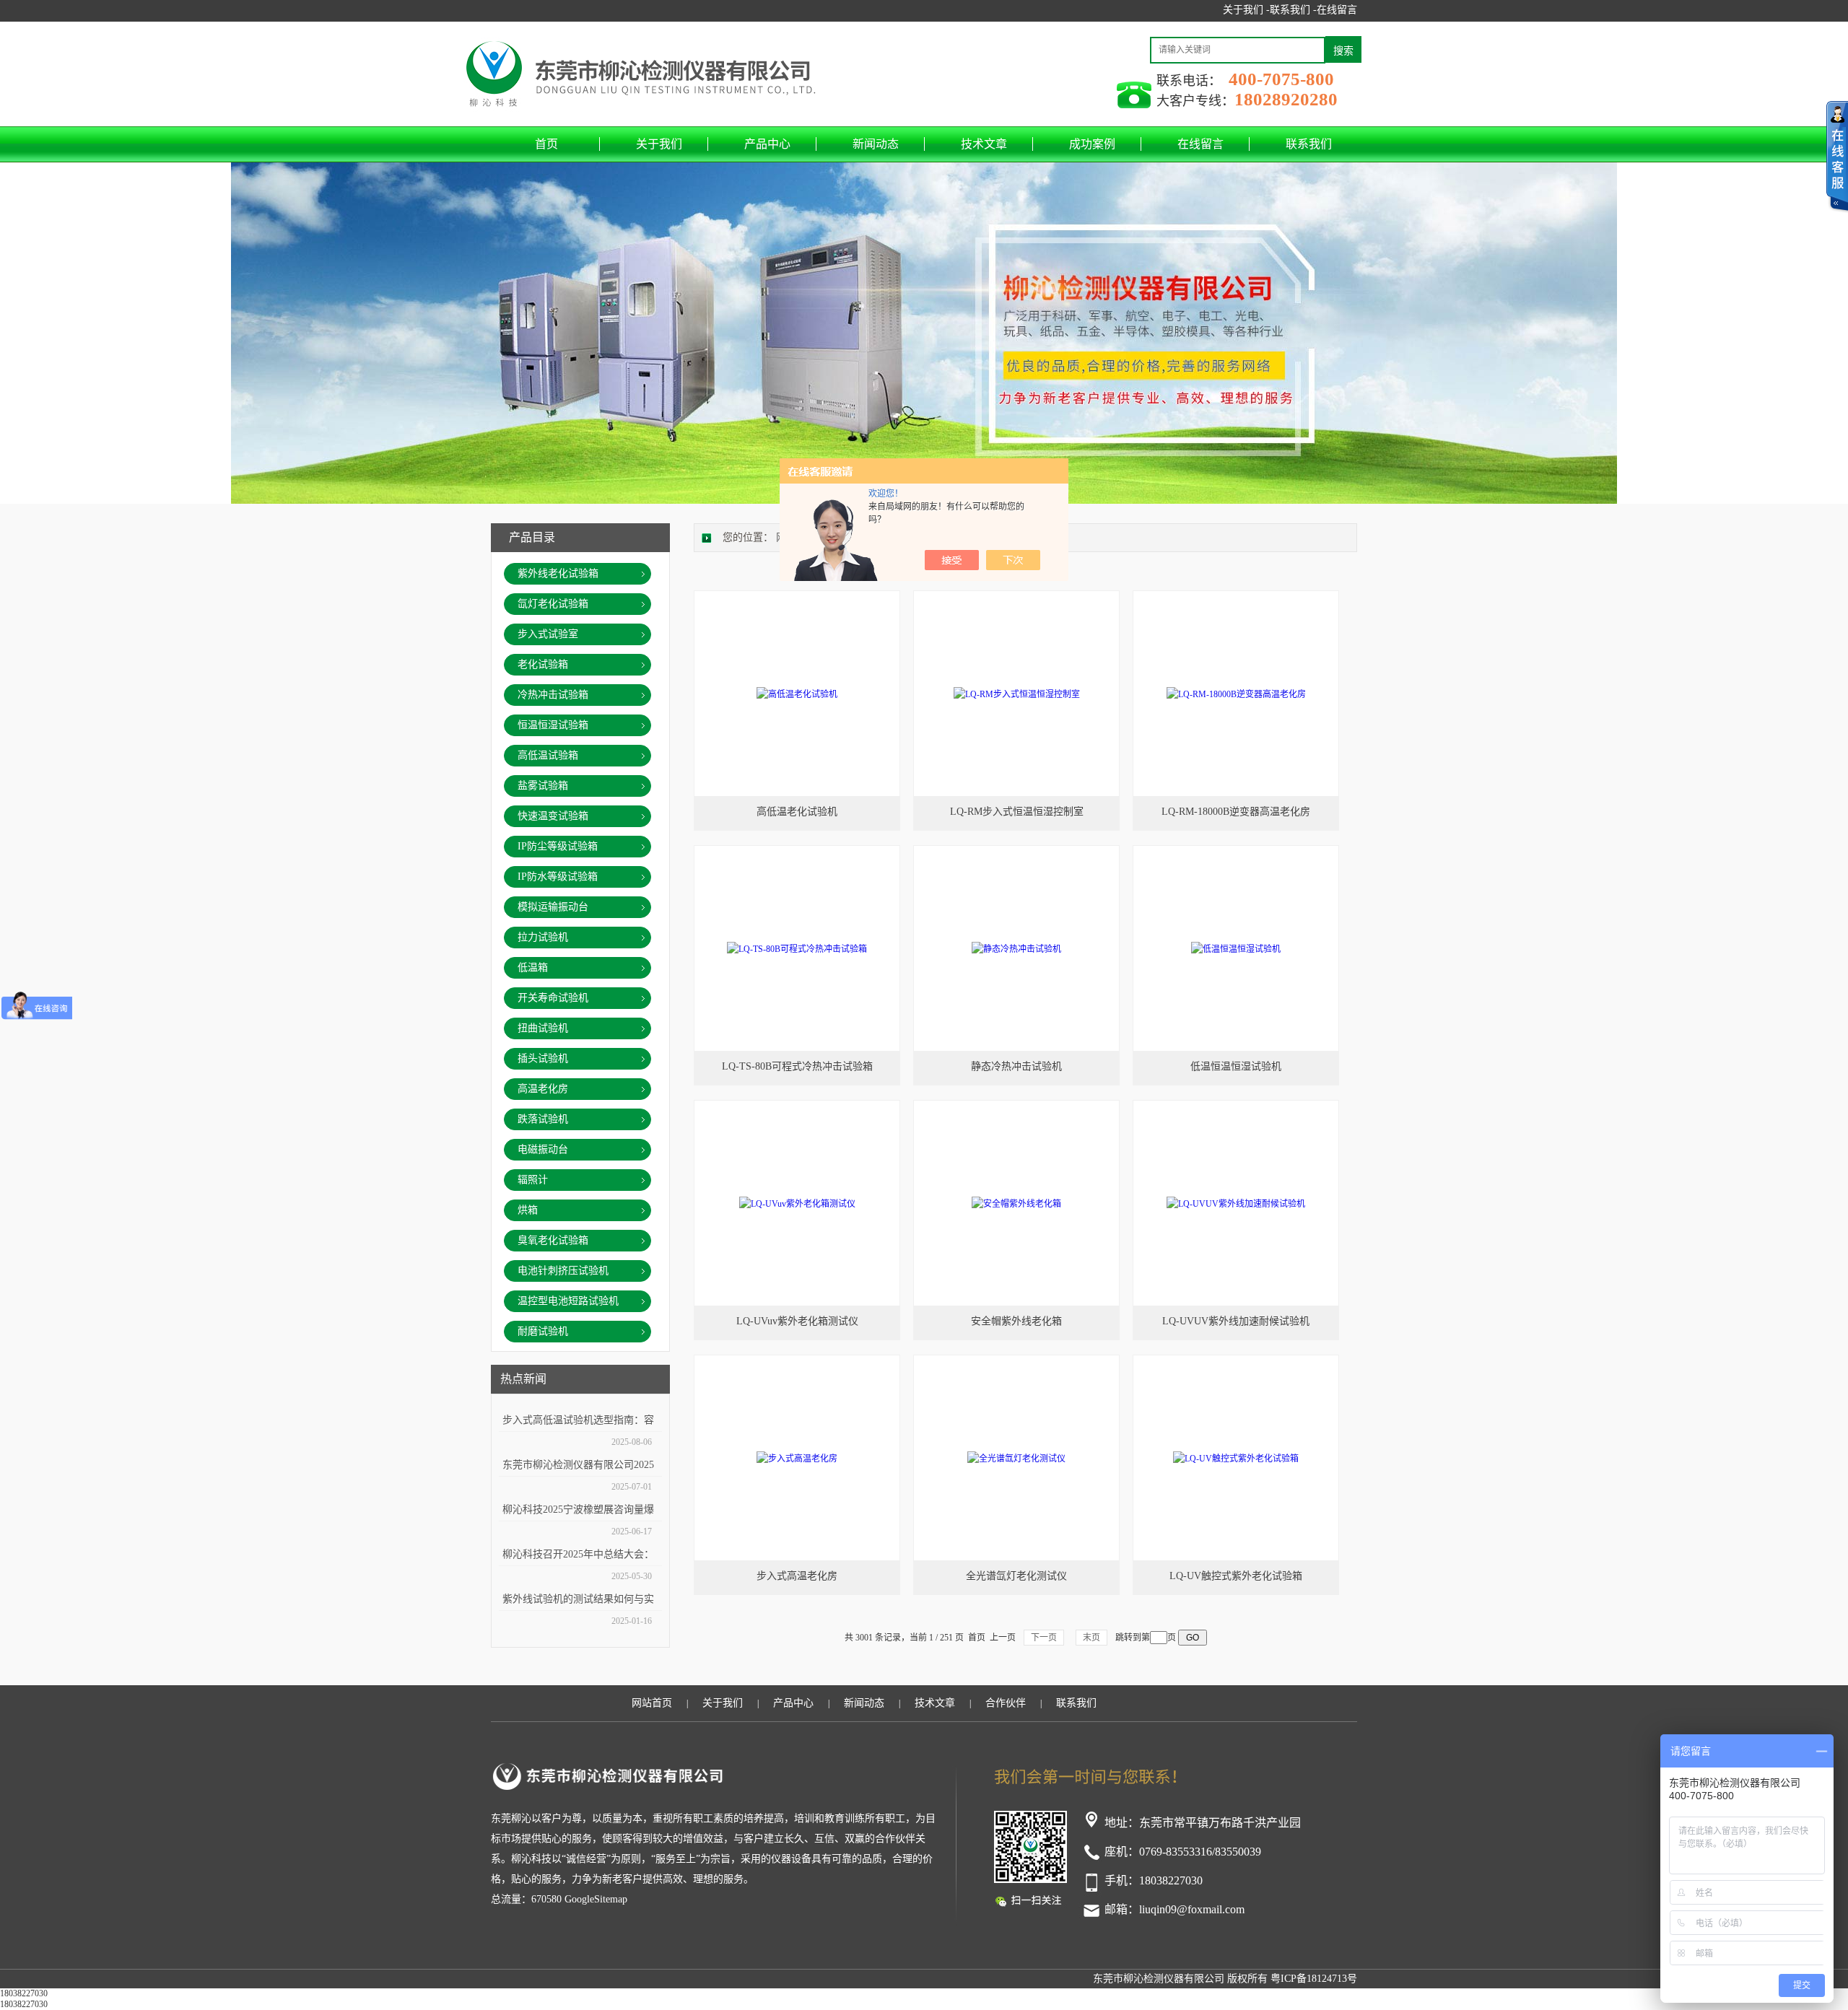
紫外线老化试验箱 (558, 573)
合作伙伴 (1006, 1703)
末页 (1091, 1638)
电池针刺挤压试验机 (563, 1271)
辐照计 (533, 1180)
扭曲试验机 (543, 1028)
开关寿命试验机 (553, 998)
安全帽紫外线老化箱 (1016, 1321)
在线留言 (1337, 10)
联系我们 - (1293, 10)
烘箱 (528, 1210)
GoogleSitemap (596, 1899)
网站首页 (652, 1703)
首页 (546, 144)
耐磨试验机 (543, 1331)
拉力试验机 (543, 937)
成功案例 (1092, 144)
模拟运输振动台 (553, 907)
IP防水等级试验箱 (558, 877)
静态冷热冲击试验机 (1016, 1066)
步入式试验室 (548, 634)
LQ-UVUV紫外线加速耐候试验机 (1236, 1321)
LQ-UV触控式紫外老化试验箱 (1236, 1576)
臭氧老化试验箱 (553, 1240)
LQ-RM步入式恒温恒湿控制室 (1017, 812)
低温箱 (533, 967)
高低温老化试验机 (797, 812)
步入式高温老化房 (797, 1576)
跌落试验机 (543, 1119)
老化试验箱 (543, 664)
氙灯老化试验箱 (553, 604)
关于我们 (659, 144)
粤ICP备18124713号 (1314, 1979)
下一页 (1044, 1638)
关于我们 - (1246, 10)
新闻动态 (876, 144)
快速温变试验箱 (553, 816)
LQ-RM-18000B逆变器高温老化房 (1236, 812)
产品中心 (767, 144)
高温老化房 (543, 1089)
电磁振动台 (543, 1149)
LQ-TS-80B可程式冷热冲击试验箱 (797, 1066)
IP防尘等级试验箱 (558, 846)
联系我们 (1309, 144)
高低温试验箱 (548, 755)
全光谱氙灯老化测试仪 (1016, 1576)
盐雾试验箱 (543, 786)
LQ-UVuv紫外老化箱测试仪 (797, 1321)
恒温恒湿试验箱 (553, 725)
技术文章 (984, 144)
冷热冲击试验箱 (553, 695)
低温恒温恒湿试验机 (1236, 1066)
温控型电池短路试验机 (568, 1301)
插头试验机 (543, 1058)
